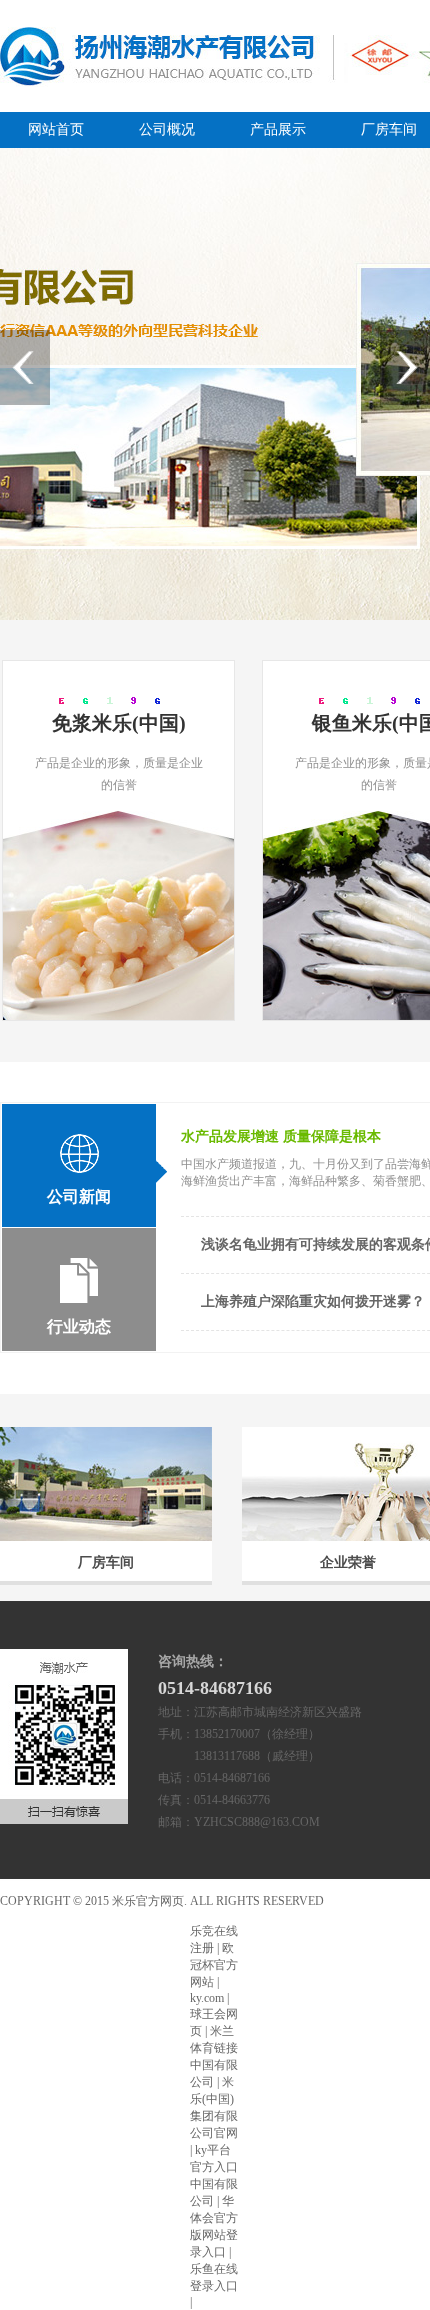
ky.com (207, 1998)
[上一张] (25, 367)
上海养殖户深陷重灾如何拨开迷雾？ (313, 1301)
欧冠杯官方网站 (214, 1965)
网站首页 (56, 129)
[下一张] (405, 367)
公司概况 (167, 129)
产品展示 (278, 129)
